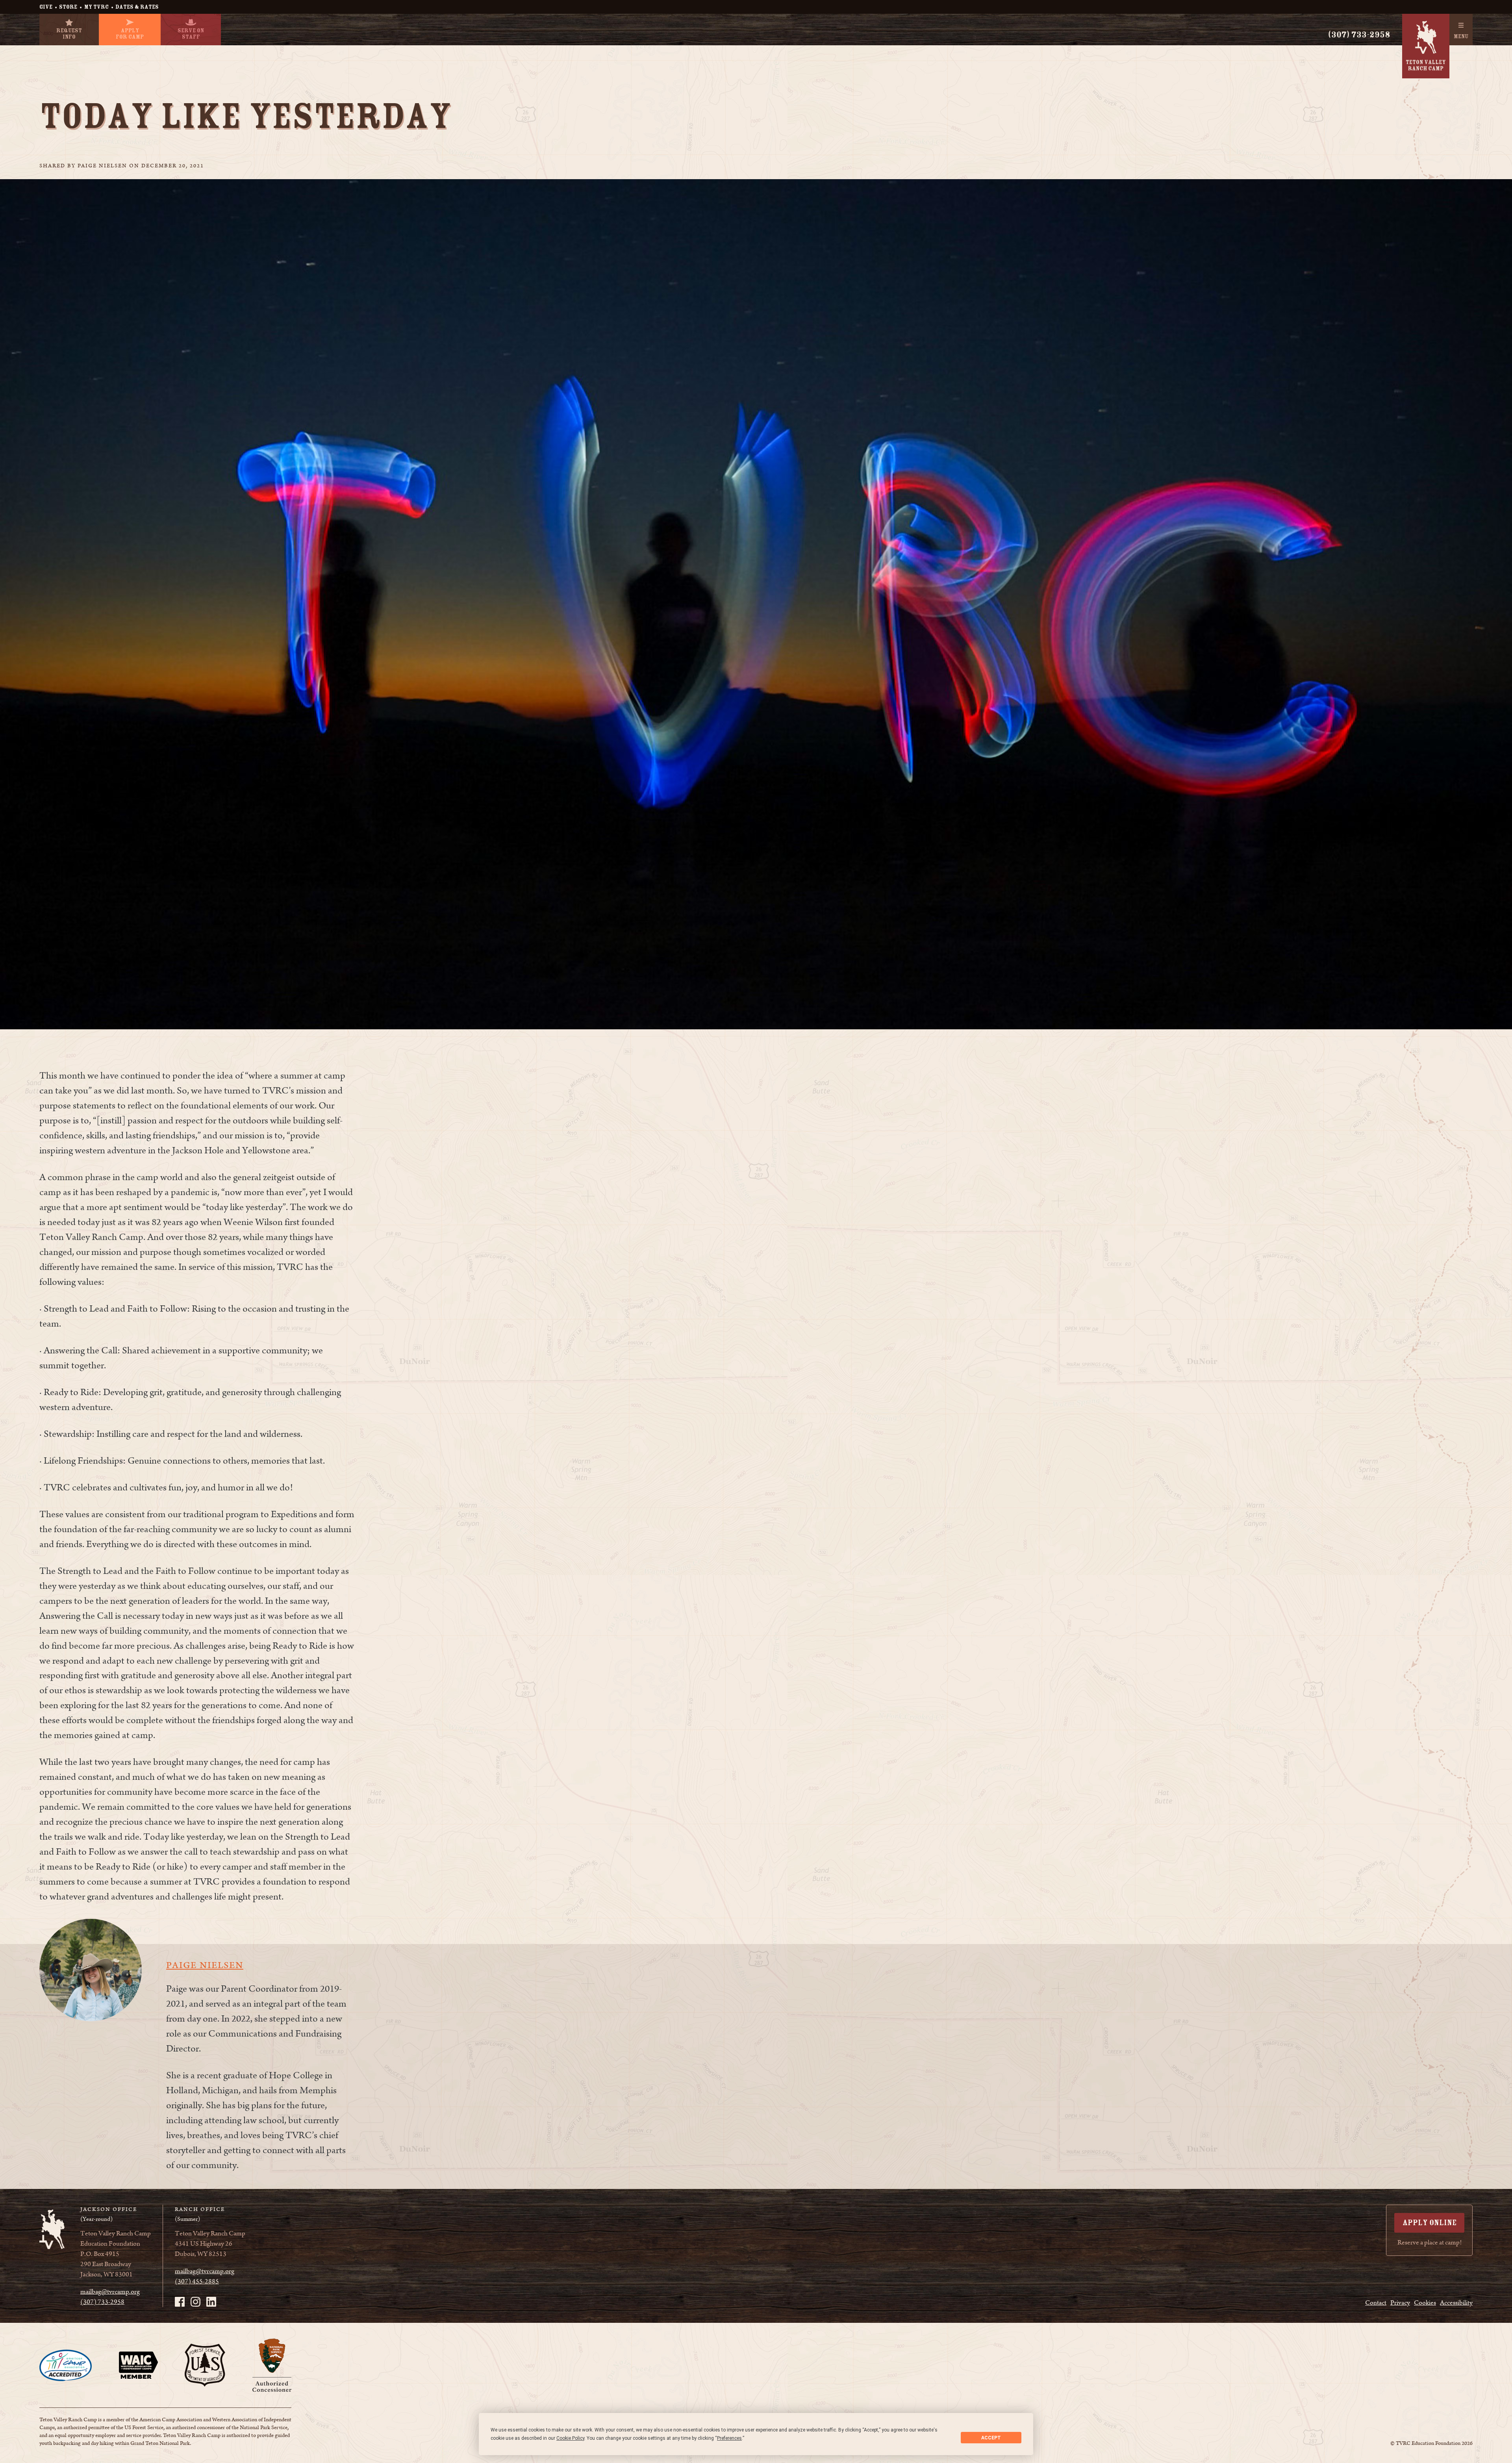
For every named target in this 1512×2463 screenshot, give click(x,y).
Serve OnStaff (191, 34)
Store (68, 7)
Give (46, 7)
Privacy (1400, 2303)
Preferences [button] (729, 2438)
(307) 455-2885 (197, 2281)
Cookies (1425, 2303)
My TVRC (96, 7)
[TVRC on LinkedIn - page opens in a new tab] (211, 2302)
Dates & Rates (137, 7)
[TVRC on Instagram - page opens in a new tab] (195, 2302)
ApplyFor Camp (130, 34)
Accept (991, 2438)
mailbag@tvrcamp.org (110, 2292)
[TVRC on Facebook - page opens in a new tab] (180, 2302)
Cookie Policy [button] (570, 2438)
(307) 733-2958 (1359, 35)
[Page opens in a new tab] (66, 2365)
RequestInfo (69, 34)
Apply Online (1430, 2223)
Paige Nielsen (205, 1966)
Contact (1376, 2303)
